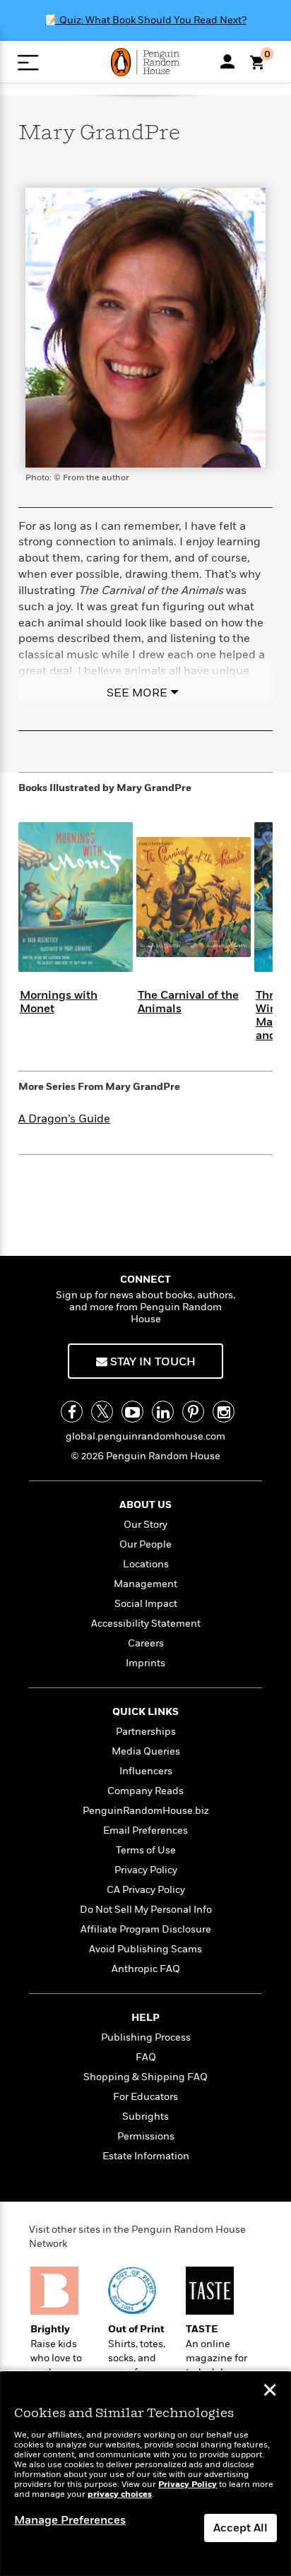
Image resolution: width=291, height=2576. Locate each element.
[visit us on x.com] (102, 1412)
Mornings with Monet (59, 1002)
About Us (145, 1505)
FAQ (146, 2057)
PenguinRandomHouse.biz (146, 1811)
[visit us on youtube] (132, 1412)
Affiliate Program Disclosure (146, 1929)
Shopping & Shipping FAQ (145, 2077)
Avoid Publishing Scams (145, 1949)
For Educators (145, 2097)
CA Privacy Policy (146, 1890)
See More (137, 693)
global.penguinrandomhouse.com (145, 1436)
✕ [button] (270, 2392)
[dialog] (145, 2474)
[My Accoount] (227, 61)
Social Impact (146, 1604)
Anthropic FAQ (146, 1969)
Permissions (146, 2136)
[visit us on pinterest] (193, 1412)
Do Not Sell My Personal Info (146, 1910)
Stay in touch (152, 1362)
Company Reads (145, 1791)
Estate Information (146, 2156)
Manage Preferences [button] (70, 2520)
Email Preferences (145, 1830)
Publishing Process (146, 2037)
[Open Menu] (28, 63)
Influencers (146, 1771)
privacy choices (120, 2494)
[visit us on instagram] (224, 1412)
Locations (146, 1564)
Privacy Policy (146, 1870)
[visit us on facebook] (72, 1412)
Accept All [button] (240, 2528)
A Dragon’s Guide (64, 1119)
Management (145, 1584)
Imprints (145, 1663)
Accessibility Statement (146, 1624)
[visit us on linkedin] (163, 1412)
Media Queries (146, 1751)
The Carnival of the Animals (188, 1002)
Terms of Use (146, 1850)
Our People (145, 1544)
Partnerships (146, 1732)
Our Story (145, 1525)
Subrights (145, 2117)
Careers (146, 1643)
